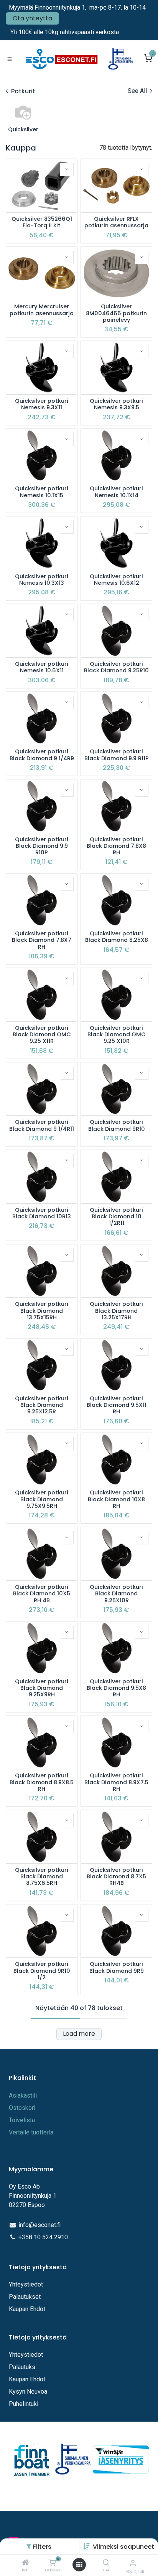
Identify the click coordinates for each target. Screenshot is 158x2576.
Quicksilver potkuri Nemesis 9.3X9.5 (116, 405)
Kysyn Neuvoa (28, 2392)
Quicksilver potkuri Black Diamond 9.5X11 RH (117, 1405)
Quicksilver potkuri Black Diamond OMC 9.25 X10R (117, 1035)
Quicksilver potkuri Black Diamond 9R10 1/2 (42, 1971)
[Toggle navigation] (10, 59)
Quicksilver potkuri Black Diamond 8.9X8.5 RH (42, 1782)
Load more (79, 2034)
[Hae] (106, 2563)
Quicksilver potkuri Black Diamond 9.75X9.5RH (42, 1499)
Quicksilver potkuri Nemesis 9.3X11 (42, 405)
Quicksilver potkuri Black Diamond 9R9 (117, 1968)
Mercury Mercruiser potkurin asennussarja (42, 310)
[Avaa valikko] (79, 2565)
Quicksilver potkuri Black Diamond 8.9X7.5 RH (116, 1782)
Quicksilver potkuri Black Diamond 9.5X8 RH (116, 1688)
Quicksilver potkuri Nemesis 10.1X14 (116, 492)
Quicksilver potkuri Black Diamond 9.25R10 (116, 668)
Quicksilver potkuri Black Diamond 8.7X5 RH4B (116, 1877)
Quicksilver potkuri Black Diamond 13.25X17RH (116, 1311)
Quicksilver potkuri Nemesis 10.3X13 (42, 580)
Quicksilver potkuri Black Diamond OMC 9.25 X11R (42, 1035)
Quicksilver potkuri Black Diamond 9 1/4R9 (42, 755)
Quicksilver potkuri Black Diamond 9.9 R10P (42, 846)
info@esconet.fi (39, 2225)
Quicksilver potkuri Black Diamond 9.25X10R (116, 1594)
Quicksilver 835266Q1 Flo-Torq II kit (42, 223)
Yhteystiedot (27, 2284)
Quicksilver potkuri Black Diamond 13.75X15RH (42, 1311)
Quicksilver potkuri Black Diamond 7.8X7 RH (42, 940)
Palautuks (22, 2367)
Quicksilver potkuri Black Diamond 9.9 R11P (117, 755)
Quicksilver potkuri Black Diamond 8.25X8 (117, 937)
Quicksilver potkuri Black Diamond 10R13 (42, 1214)
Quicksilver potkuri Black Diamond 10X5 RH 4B (42, 1594)
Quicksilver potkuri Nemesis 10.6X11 (42, 668)
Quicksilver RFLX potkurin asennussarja (116, 223)
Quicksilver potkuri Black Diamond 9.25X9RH (42, 1688)
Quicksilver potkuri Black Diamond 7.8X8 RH (116, 846)
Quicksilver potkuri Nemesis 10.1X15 (42, 492)
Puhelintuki (24, 2404)
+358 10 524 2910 (43, 2237)
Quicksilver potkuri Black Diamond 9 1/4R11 (42, 1126)
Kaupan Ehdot (27, 2309)
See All (138, 91)
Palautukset (25, 2297)
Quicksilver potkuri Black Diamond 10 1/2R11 (116, 1217)
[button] (123, 2547)
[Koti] (25, 2563)
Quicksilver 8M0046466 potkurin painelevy (116, 313)
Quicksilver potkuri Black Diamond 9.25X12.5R (42, 1405)
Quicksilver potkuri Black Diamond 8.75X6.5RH (42, 1877)
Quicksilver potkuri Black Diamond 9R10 (117, 1126)
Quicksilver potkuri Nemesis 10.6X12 (116, 580)
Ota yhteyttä (32, 18)
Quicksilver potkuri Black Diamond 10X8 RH (116, 1499)
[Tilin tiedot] (133, 2563)
